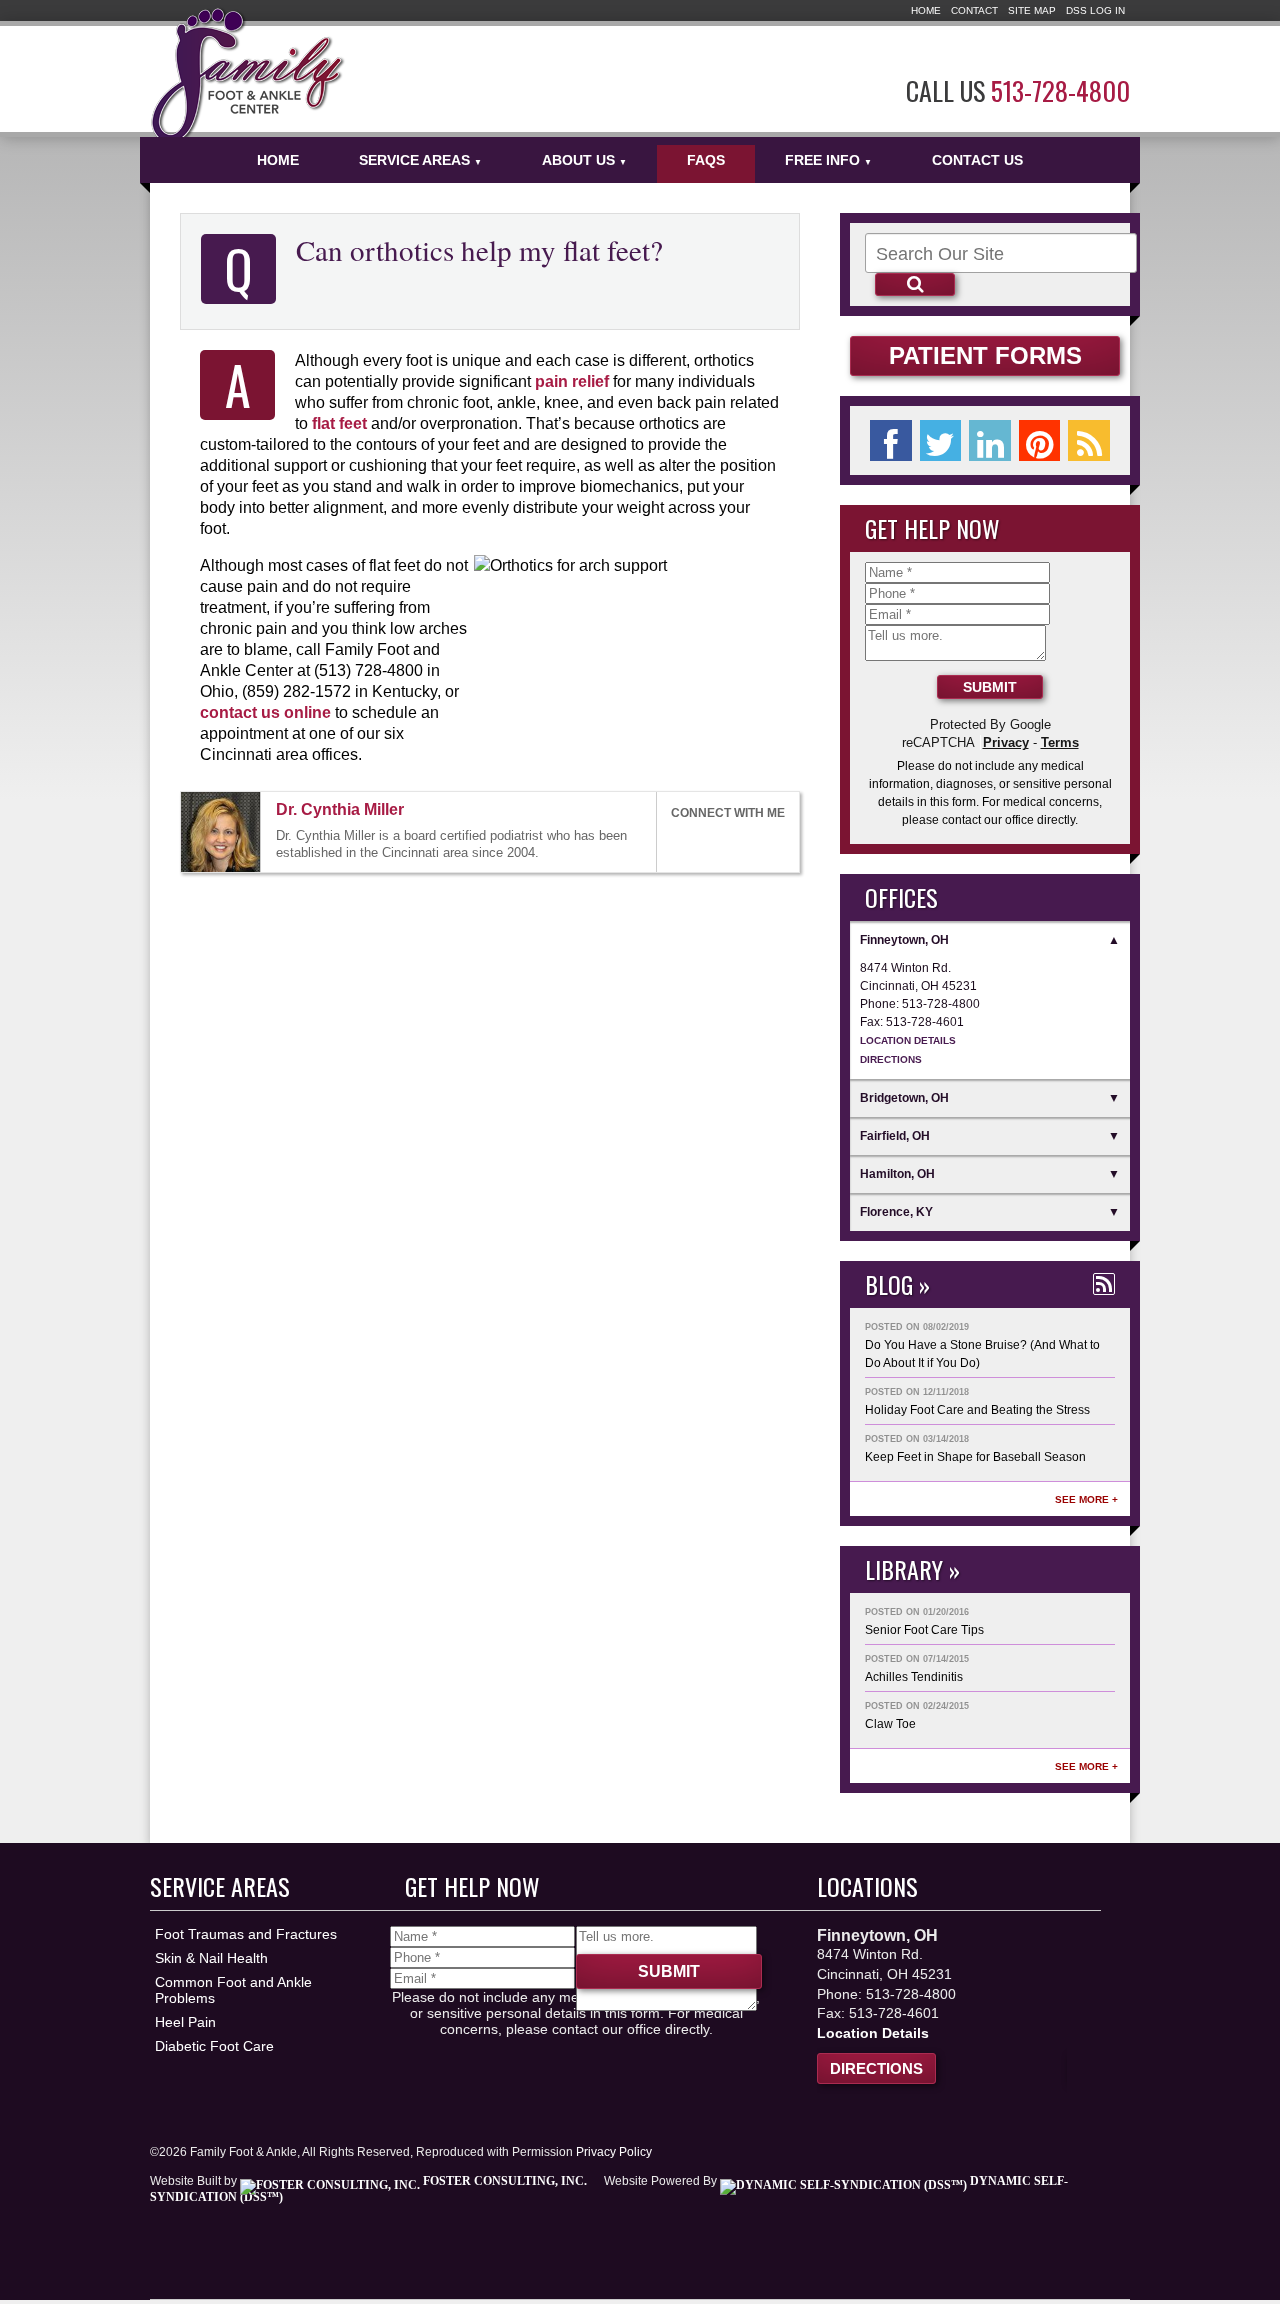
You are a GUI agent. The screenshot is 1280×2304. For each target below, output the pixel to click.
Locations (867, 1886)
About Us (584, 160)
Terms (1060, 742)
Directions (891, 1059)
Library (904, 1569)
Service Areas (420, 160)
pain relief (572, 381)
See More (1082, 1499)
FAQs (706, 160)
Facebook (680, 842)
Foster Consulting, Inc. (503, 2181)
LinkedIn (725, 842)
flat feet (339, 423)
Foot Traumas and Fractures (246, 1934)
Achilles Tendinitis (914, 1677)
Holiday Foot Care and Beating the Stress (977, 1410)
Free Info (828, 160)
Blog (889, 1284)
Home (926, 10)
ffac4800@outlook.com (422, 811)
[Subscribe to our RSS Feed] (1104, 1284)
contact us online (265, 712)
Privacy (1006, 742)
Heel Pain (185, 2022)
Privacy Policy (614, 2152)
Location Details (908, 1040)
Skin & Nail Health (211, 1958)
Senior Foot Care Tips (924, 1630)
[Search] (915, 284)
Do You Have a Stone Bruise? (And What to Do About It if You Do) (982, 1354)
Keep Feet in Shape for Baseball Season (975, 1457)
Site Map (1032, 10)
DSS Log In (1095, 10)
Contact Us (977, 160)
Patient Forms (985, 355)
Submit (990, 687)
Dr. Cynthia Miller (340, 809)
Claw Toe (890, 1724)
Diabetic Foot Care (214, 2046)
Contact (974, 10)
